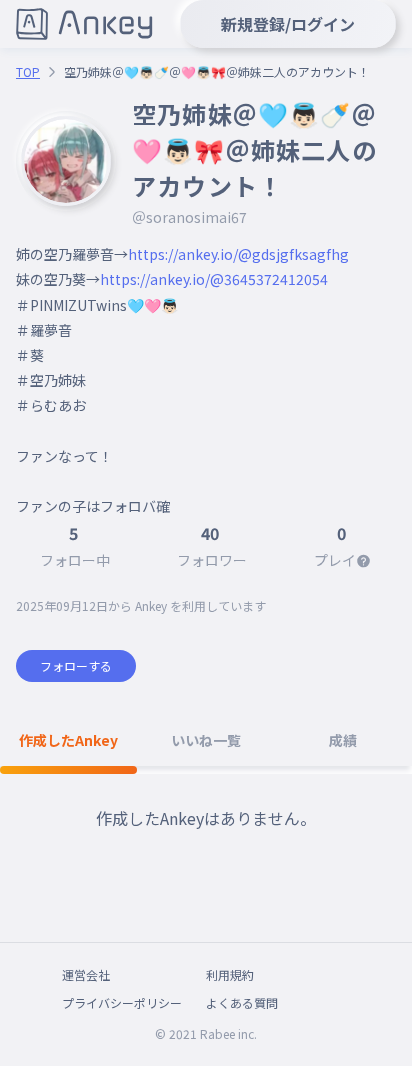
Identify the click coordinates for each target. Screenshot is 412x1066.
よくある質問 (242, 1002)
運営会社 (86, 974)
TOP (28, 72)
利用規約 (230, 974)
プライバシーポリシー (122, 1002)
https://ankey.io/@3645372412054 (214, 279)
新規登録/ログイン (288, 24)
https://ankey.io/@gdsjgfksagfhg (238, 254)
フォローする (76, 665)
